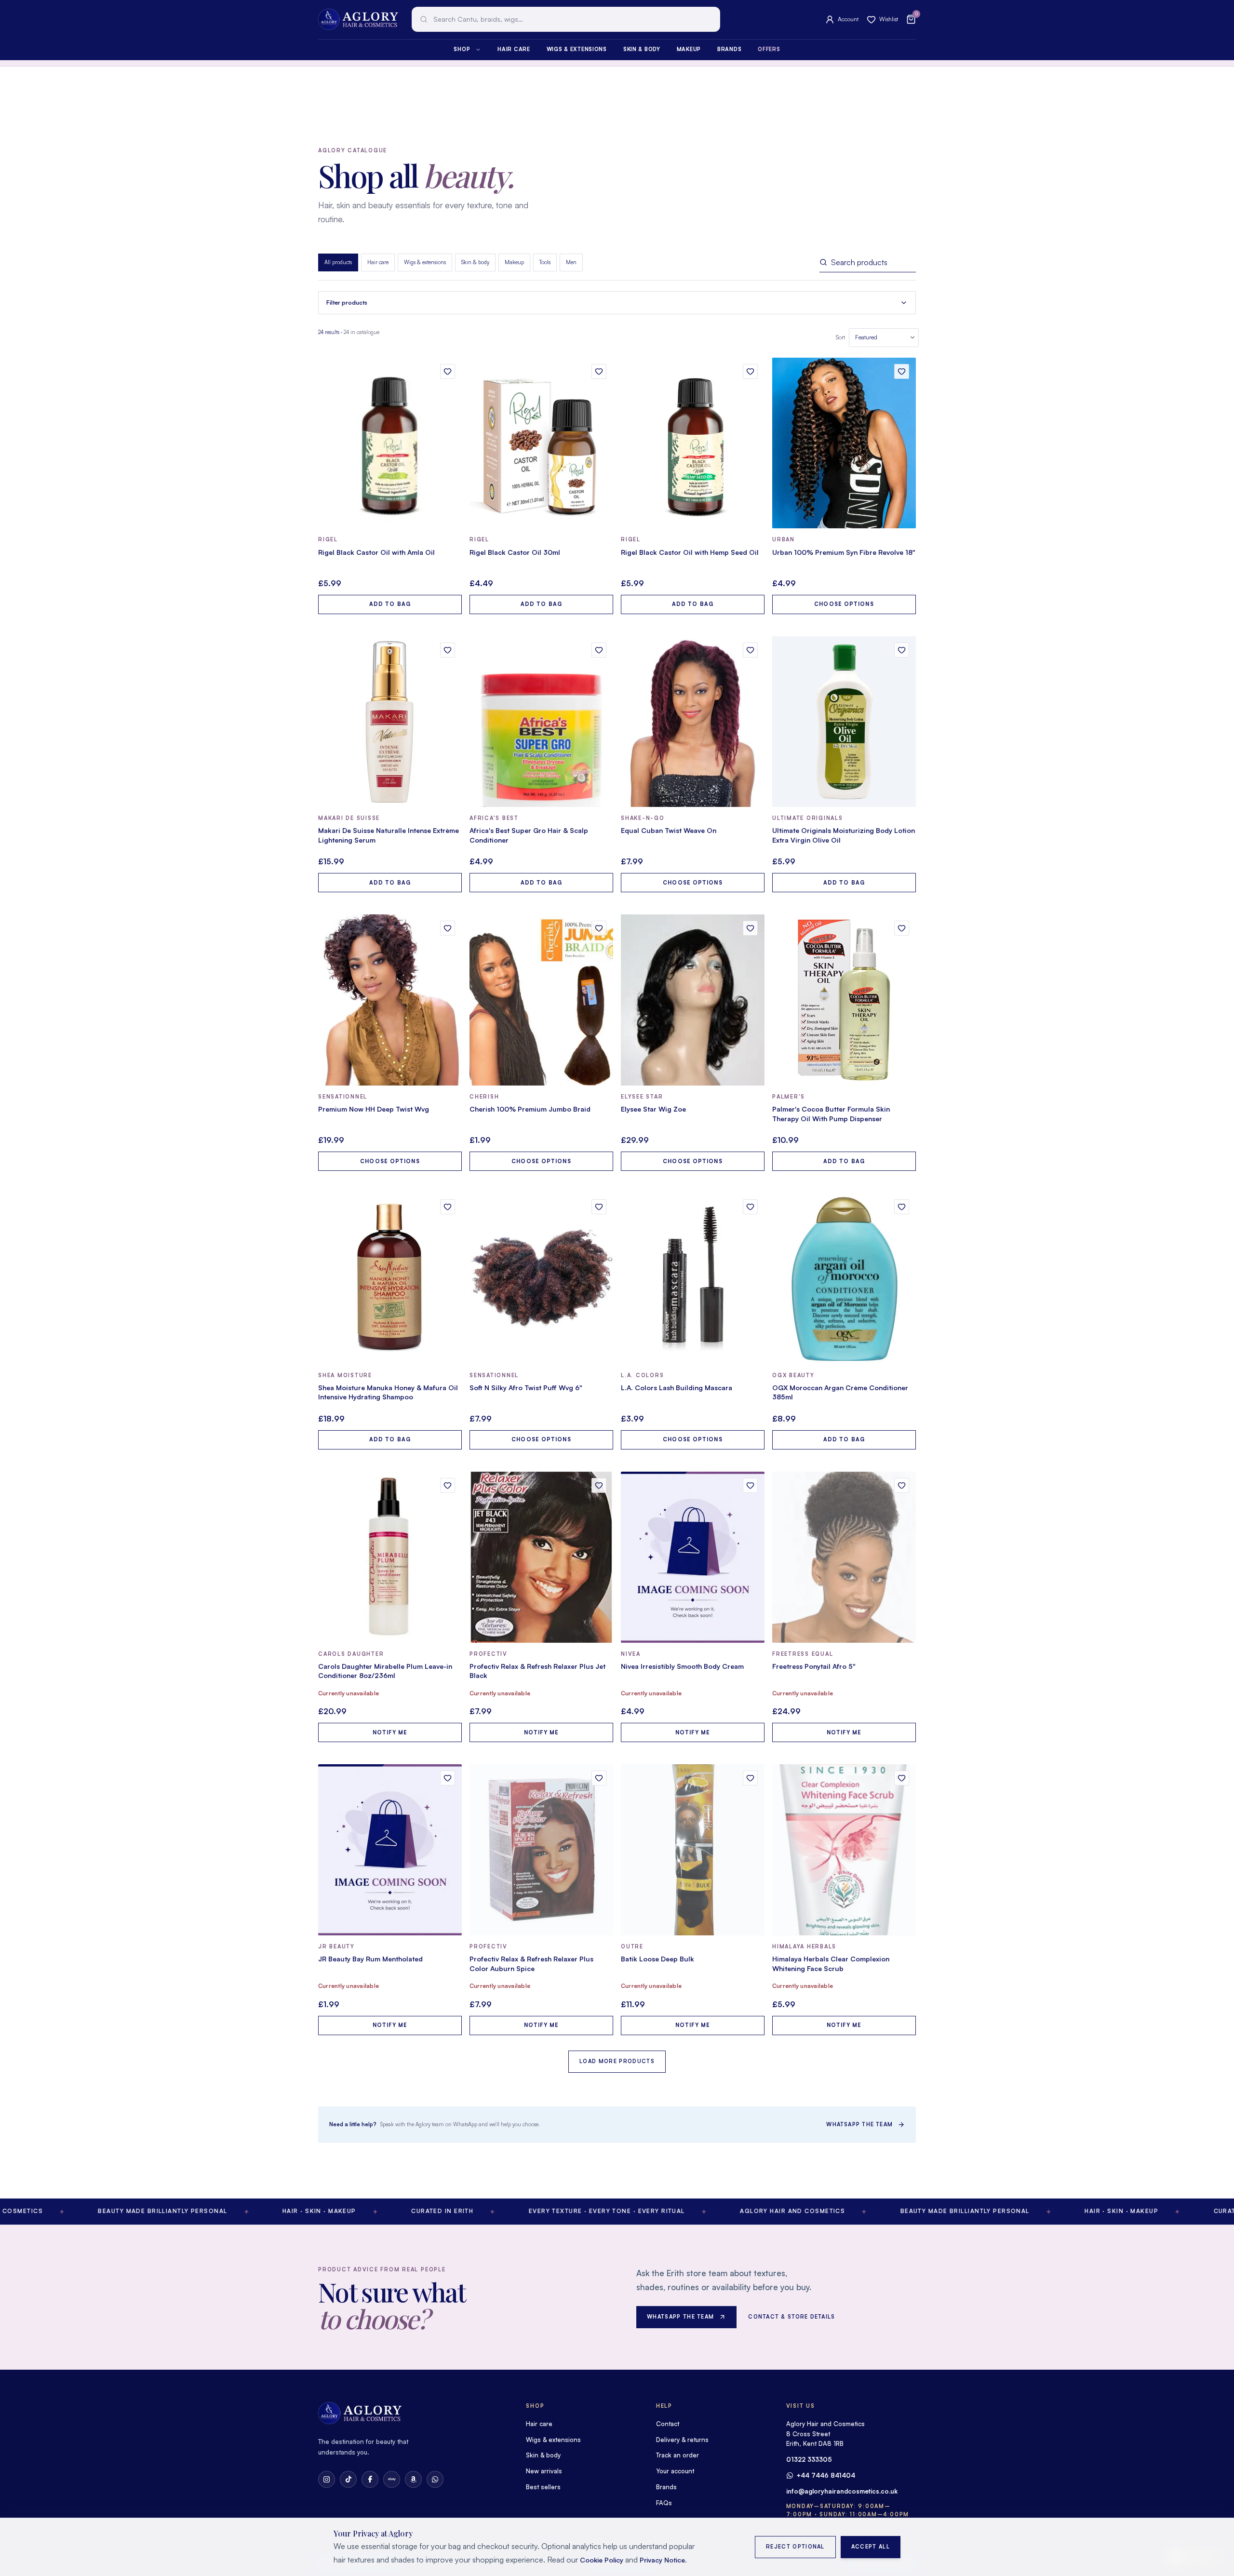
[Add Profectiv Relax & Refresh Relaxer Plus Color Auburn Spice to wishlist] (599, 1778)
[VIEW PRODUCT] (390, 443)
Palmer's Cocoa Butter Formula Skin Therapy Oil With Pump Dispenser (831, 1114)
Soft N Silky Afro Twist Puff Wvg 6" (526, 1388)
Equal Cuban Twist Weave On (669, 830)
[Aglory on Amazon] (413, 2479)
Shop (462, 49)
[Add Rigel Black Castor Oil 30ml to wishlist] (599, 371)
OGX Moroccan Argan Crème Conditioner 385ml (840, 1392)
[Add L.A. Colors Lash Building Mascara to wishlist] (750, 1207)
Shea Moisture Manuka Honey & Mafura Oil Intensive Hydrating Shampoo (388, 1392)
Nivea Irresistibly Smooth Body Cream (682, 1666)
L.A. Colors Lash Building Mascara (677, 1388)
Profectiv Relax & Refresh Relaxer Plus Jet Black (537, 1671)
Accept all (871, 2547)
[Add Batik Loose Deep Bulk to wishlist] (750, 1778)
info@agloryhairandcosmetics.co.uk (842, 2491)
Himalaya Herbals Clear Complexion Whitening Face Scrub (831, 1964)
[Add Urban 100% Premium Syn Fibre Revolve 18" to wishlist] (902, 371)
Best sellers (543, 2487)
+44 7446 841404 (826, 2475)
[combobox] (566, 19)
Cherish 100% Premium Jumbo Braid (530, 1109)
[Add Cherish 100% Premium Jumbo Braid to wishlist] (599, 928)
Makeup (689, 49)
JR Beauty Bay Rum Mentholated (370, 1959)
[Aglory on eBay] (392, 2479)
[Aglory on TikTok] (348, 2479)
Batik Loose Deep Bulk (657, 1959)
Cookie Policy (602, 2560)
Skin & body (642, 49)
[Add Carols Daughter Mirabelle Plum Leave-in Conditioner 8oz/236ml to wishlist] (448, 1485)
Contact (668, 2424)
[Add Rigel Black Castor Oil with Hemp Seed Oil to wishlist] (750, 371)
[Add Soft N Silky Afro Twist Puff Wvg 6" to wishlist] (599, 1207)
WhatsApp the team (859, 2124)
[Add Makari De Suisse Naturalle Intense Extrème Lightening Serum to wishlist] (448, 650)
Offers (769, 49)
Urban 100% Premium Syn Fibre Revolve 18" (844, 552)
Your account (675, 2471)
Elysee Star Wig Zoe (653, 1109)
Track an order (677, 2455)
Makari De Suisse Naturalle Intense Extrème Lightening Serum (389, 835)
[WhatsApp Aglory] (435, 2479)
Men (571, 262)
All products (338, 262)
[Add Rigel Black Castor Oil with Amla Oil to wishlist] (448, 371)
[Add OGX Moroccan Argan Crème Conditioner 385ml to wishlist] (902, 1207)
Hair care (514, 49)
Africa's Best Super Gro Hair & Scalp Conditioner (529, 835)
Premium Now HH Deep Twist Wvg (374, 1109)
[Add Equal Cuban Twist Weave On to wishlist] (750, 650)
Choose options (844, 604)
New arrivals (544, 2471)
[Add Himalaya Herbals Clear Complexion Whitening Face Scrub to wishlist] (902, 1778)
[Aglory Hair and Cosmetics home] (358, 19)
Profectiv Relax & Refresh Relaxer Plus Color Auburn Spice (531, 1964)
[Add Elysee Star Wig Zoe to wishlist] (750, 928)
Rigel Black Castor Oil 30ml (515, 552)
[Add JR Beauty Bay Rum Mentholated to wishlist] (448, 1778)
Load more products (617, 2061)
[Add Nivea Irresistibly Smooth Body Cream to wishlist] (750, 1485)
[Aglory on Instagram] (327, 2479)
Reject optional (795, 2547)
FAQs (664, 2503)
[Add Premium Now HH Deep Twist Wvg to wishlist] (448, 928)
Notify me (390, 1732)
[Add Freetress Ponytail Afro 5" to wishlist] (902, 1485)
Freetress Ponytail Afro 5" (814, 1666)
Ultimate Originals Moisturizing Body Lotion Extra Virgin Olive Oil (844, 835)
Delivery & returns (682, 2440)
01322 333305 (809, 2459)
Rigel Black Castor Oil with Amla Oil (376, 552)
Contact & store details (791, 2317)
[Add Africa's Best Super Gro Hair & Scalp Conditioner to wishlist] (599, 650)
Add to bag (390, 604)
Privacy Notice (662, 2560)
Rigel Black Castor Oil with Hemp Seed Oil (690, 552)
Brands (729, 49)
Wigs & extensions (577, 49)
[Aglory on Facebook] (370, 2479)
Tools (545, 262)
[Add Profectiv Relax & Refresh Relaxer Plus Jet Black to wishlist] (599, 1485)
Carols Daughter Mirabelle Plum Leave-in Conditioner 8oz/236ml (385, 1671)
